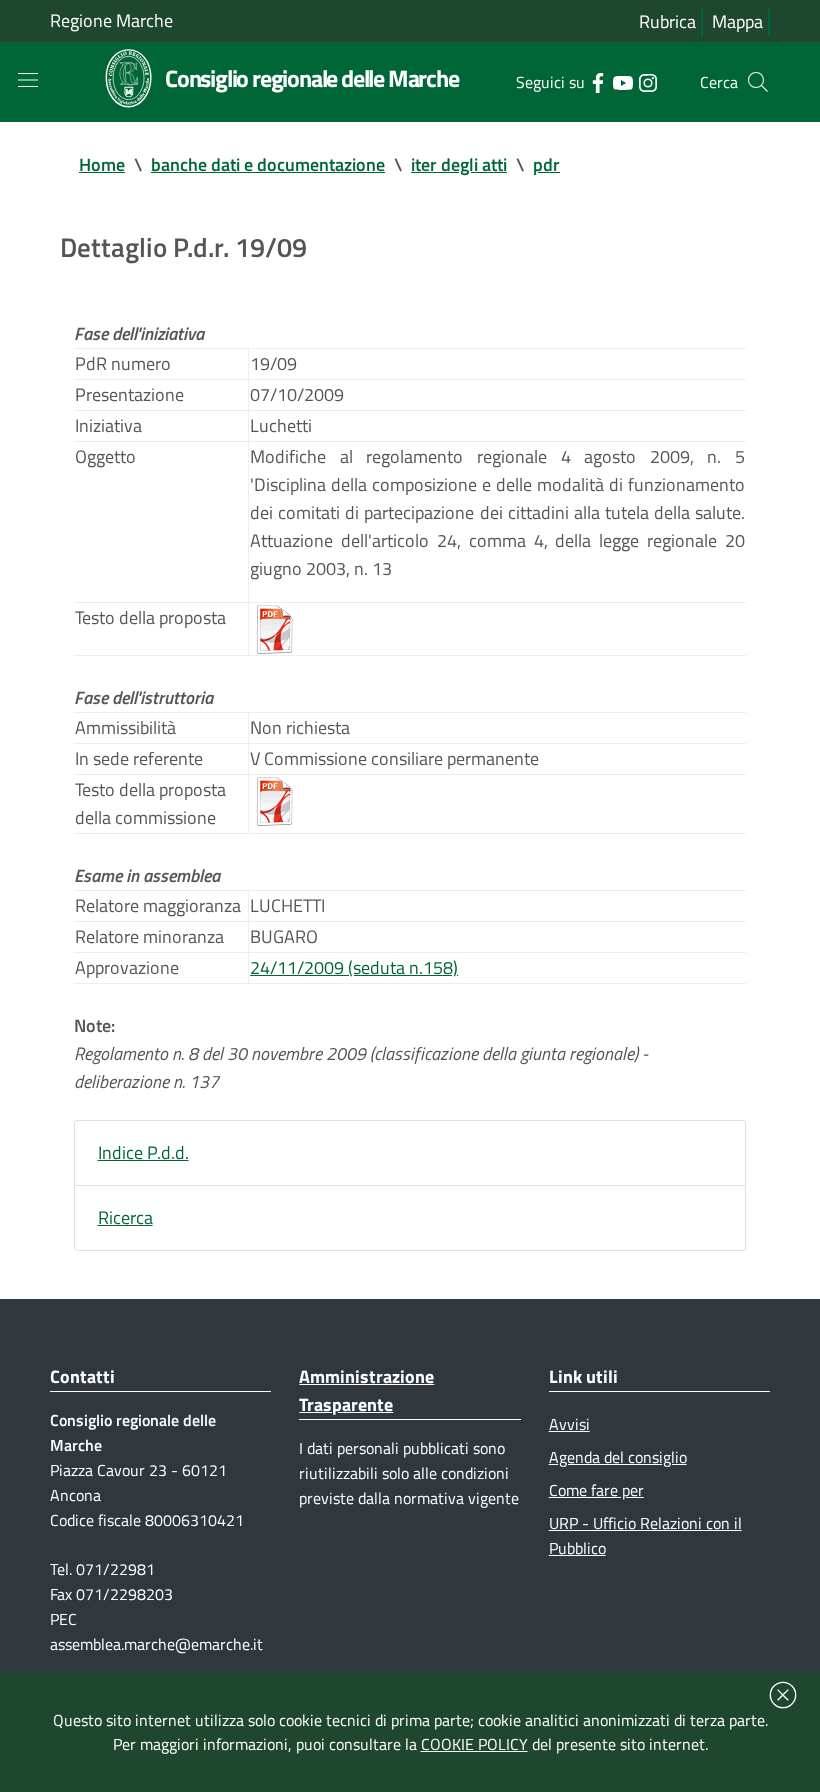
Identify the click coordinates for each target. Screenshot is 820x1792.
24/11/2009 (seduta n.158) (354, 967)
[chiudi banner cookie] (783, 1695)
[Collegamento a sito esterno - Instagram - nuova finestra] (647, 81)
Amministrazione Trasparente (366, 1390)
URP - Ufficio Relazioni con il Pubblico (645, 1535)
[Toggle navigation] (28, 80)
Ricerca (125, 1217)
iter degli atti (459, 164)
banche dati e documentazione (268, 164)
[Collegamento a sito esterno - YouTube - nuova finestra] (622, 81)
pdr (546, 164)
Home (102, 164)
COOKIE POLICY (474, 1744)
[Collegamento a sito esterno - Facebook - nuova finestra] (597, 81)
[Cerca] (758, 82)
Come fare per (596, 1490)
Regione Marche (111, 20)
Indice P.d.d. (143, 1152)
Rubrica (667, 21)
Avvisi (569, 1424)
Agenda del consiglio (618, 1457)
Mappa (737, 21)
